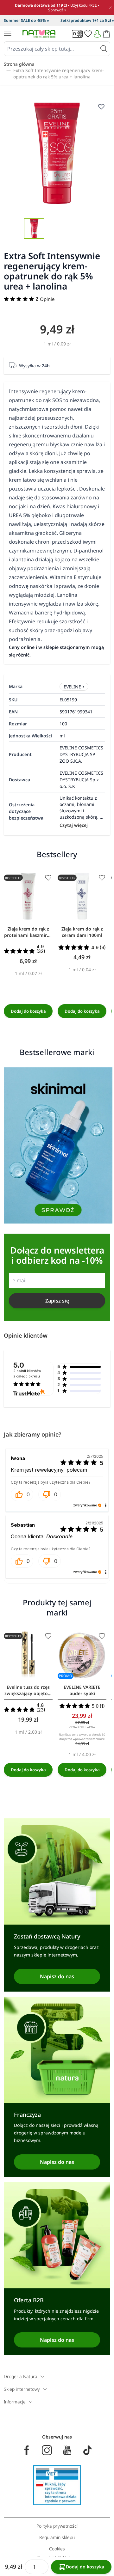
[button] (22, 1494)
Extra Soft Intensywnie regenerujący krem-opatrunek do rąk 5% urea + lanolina (59, 73)
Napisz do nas (57, 1976)
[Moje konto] (97, 34)
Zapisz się (57, 1301)
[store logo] (39, 34)
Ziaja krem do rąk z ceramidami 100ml (82, 932)
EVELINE (72, 687)
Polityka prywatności (57, 2526)
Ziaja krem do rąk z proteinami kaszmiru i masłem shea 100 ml (28, 932)
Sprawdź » (57, 10)
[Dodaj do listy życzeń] (48, 878)
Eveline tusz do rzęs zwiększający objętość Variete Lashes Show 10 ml (28, 1690)
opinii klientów (27, 1374)
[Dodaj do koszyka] (28, 1011)
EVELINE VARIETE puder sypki (82, 1690)
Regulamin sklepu (57, 2537)
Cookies (57, 2549)
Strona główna (19, 64)
